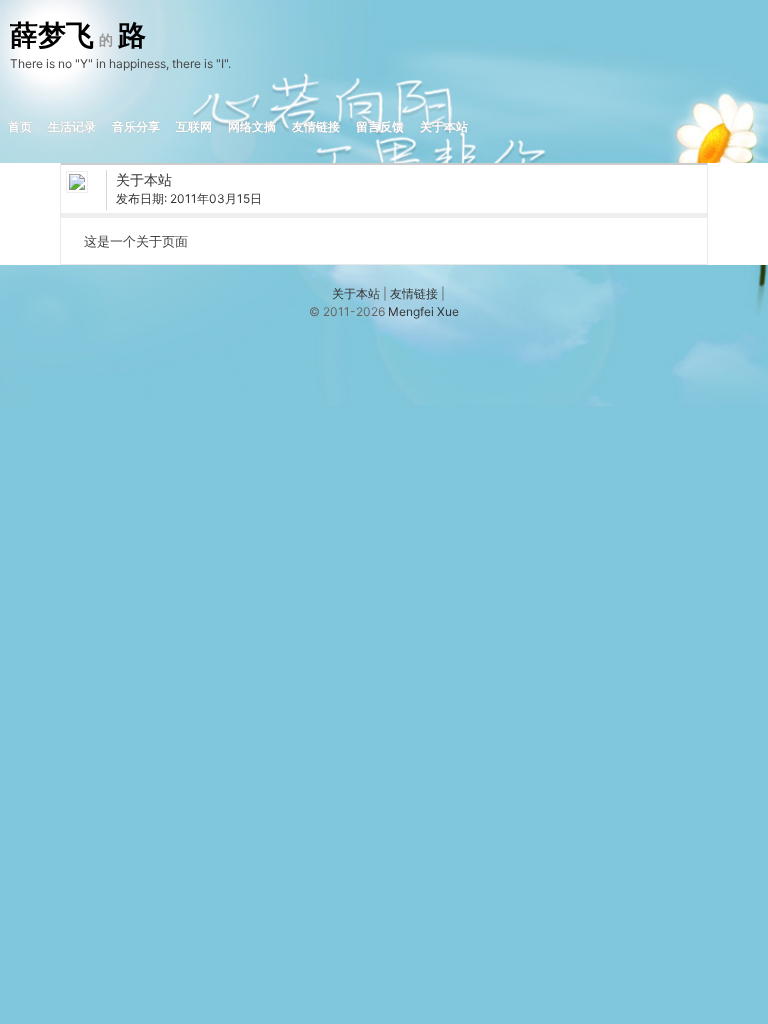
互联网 (194, 126)
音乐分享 (136, 126)
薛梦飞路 (78, 36)
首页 (20, 126)
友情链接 (316, 126)
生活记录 (72, 126)
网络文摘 (252, 126)
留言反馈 (380, 126)
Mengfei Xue (423, 311)
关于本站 (444, 126)
